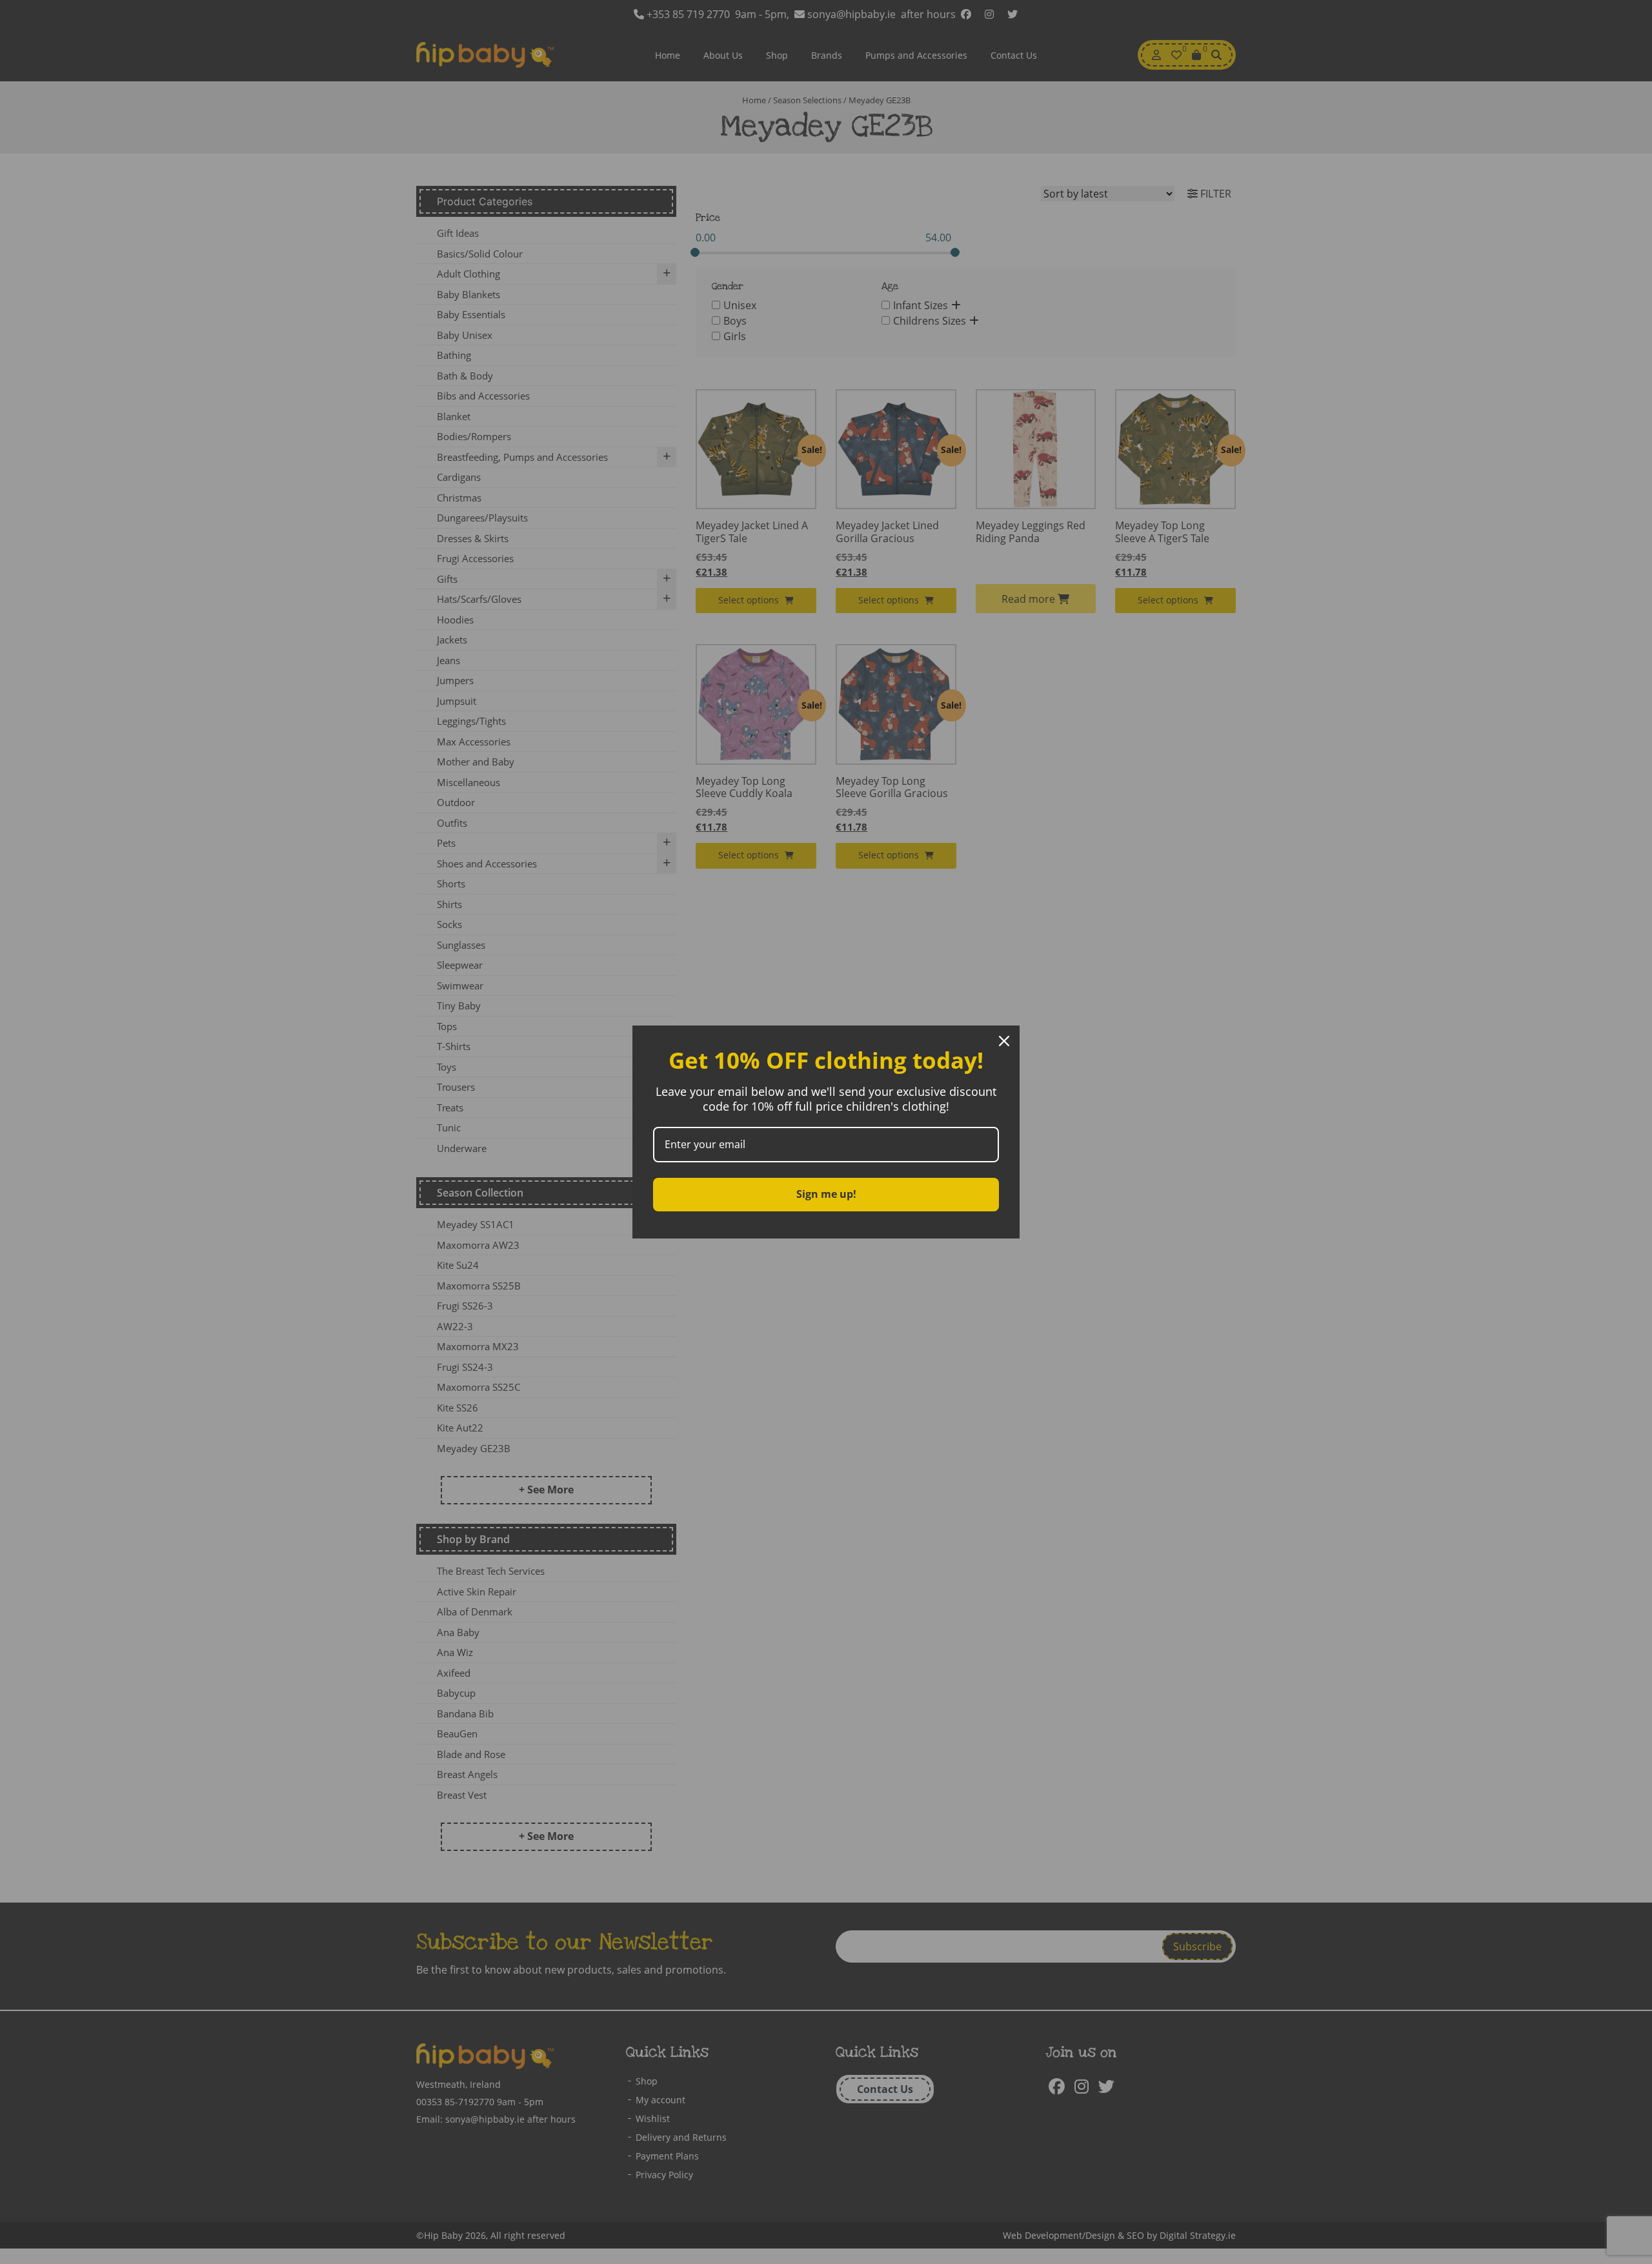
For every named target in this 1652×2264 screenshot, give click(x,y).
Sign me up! (826, 1194)
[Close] (1004, 1041)
